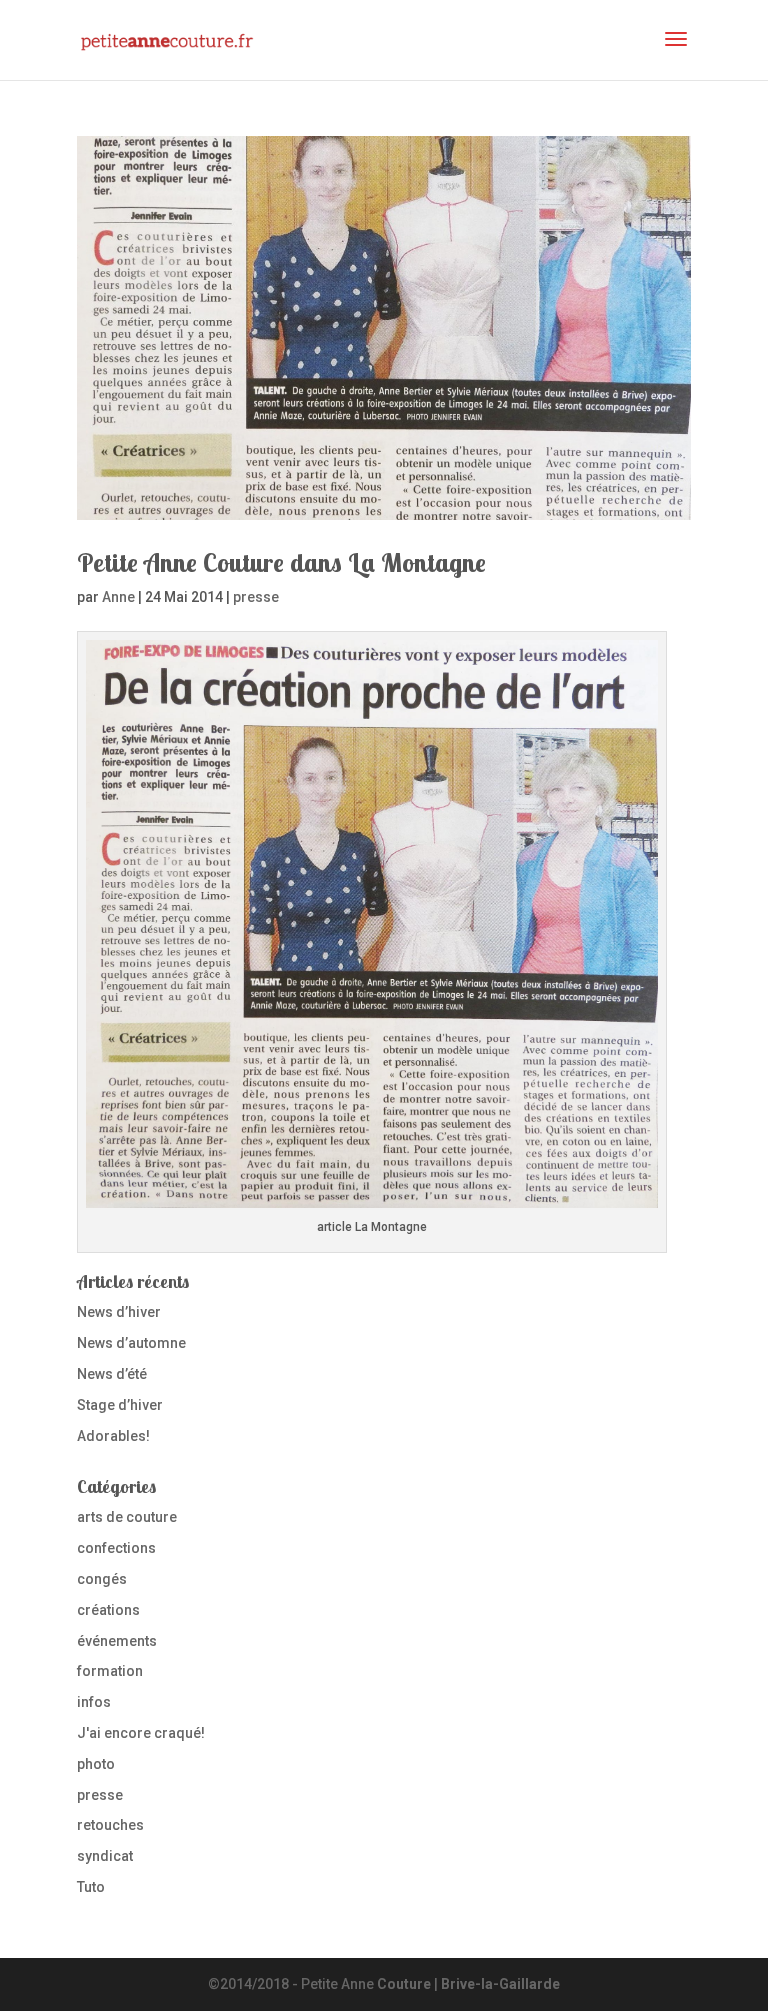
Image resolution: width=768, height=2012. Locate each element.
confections (116, 1548)
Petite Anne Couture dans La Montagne (281, 562)
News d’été (112, 1374)
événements (117, 1641)
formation (110, 1671)
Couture (404, 1984)
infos (94, 1702)
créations (108, 1610)
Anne (118, 597)
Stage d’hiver (120, 1405)
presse (256, 597)
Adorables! (113, 1436)
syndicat (105, 1856)
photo (96, 1764)
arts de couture (127, 1517)
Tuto (91, 1887)
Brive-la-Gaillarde (500, 1984)
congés (102, 1579)
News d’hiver (119, 1312)
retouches (110, 1825)
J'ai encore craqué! (141, 1733)
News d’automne (131, 1343)
